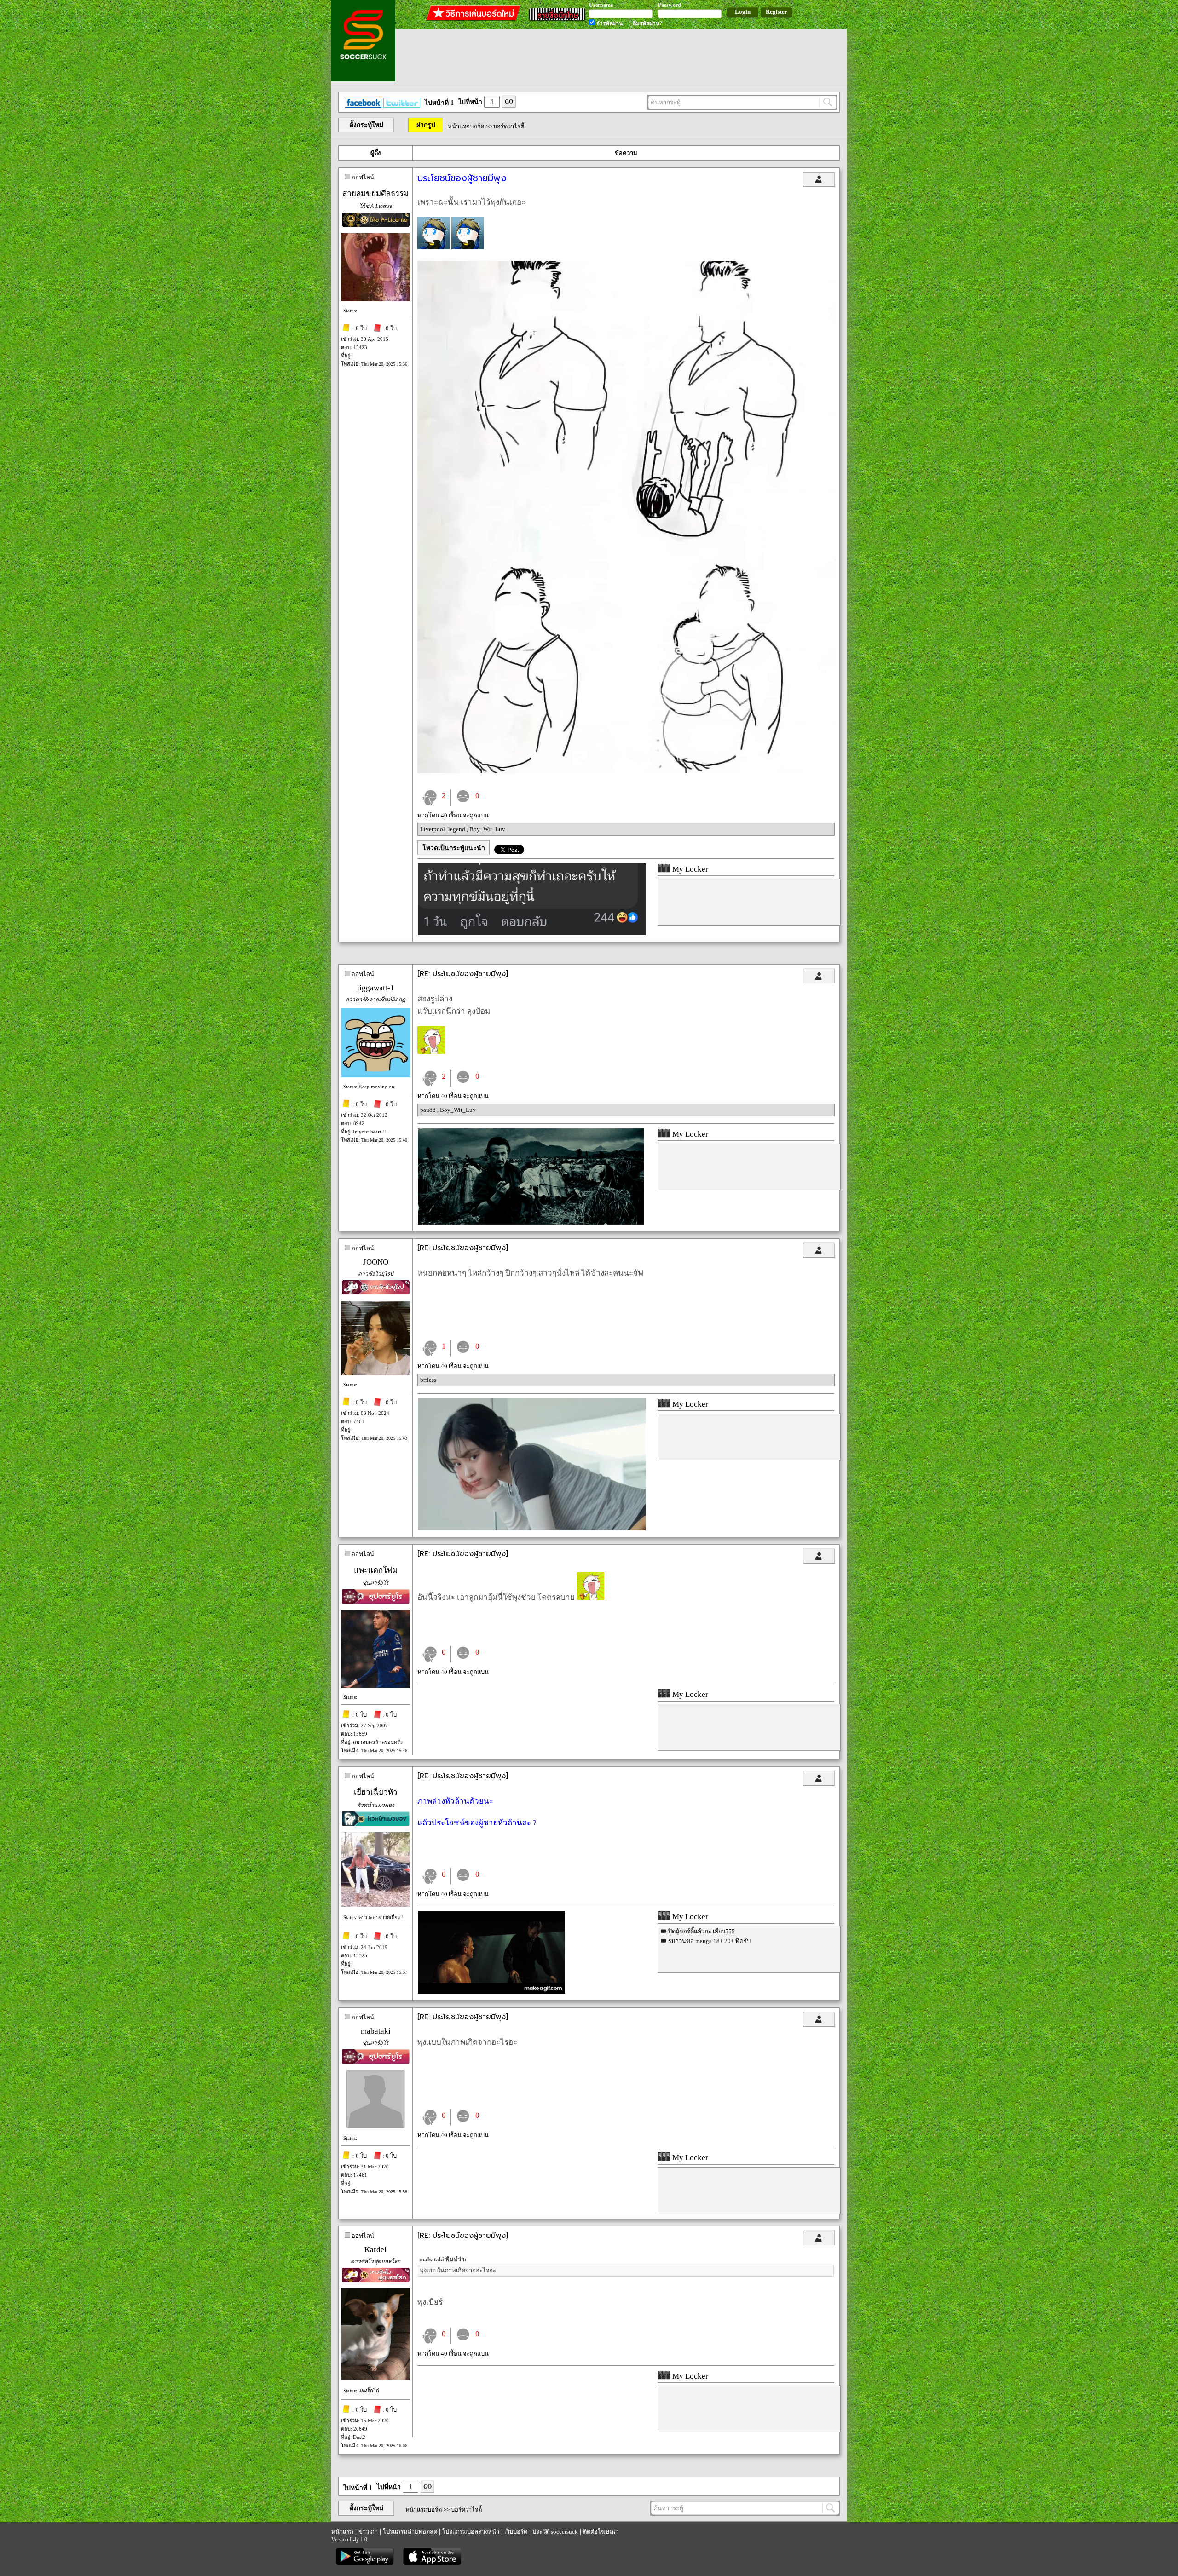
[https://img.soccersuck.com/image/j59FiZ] (532, 933)
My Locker (689, 869)
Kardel (375, 2250)
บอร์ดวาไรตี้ (509, 126)
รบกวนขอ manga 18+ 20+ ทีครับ (709, 1941)
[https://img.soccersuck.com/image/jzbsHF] (627, 771)
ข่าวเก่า (368, 2532)
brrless (428, 1380)
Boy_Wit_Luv (487, 829)
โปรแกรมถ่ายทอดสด (410, 2532)
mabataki (376, 2031)
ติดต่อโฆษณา (601, 2532)
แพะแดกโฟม (376, 1570)
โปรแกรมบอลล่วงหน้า (471, 2532)
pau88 (429, 1110)
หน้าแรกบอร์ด (466, 126)
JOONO (376, 1262)
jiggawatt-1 (376, 988)
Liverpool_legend (443, 829)
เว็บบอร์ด (516, 2532)
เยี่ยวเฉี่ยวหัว (376, 1792)
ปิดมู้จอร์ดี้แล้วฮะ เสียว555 (702, 1931)
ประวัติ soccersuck (555, 2532)
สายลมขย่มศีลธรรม (375, 193)
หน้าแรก (342, 2532)
